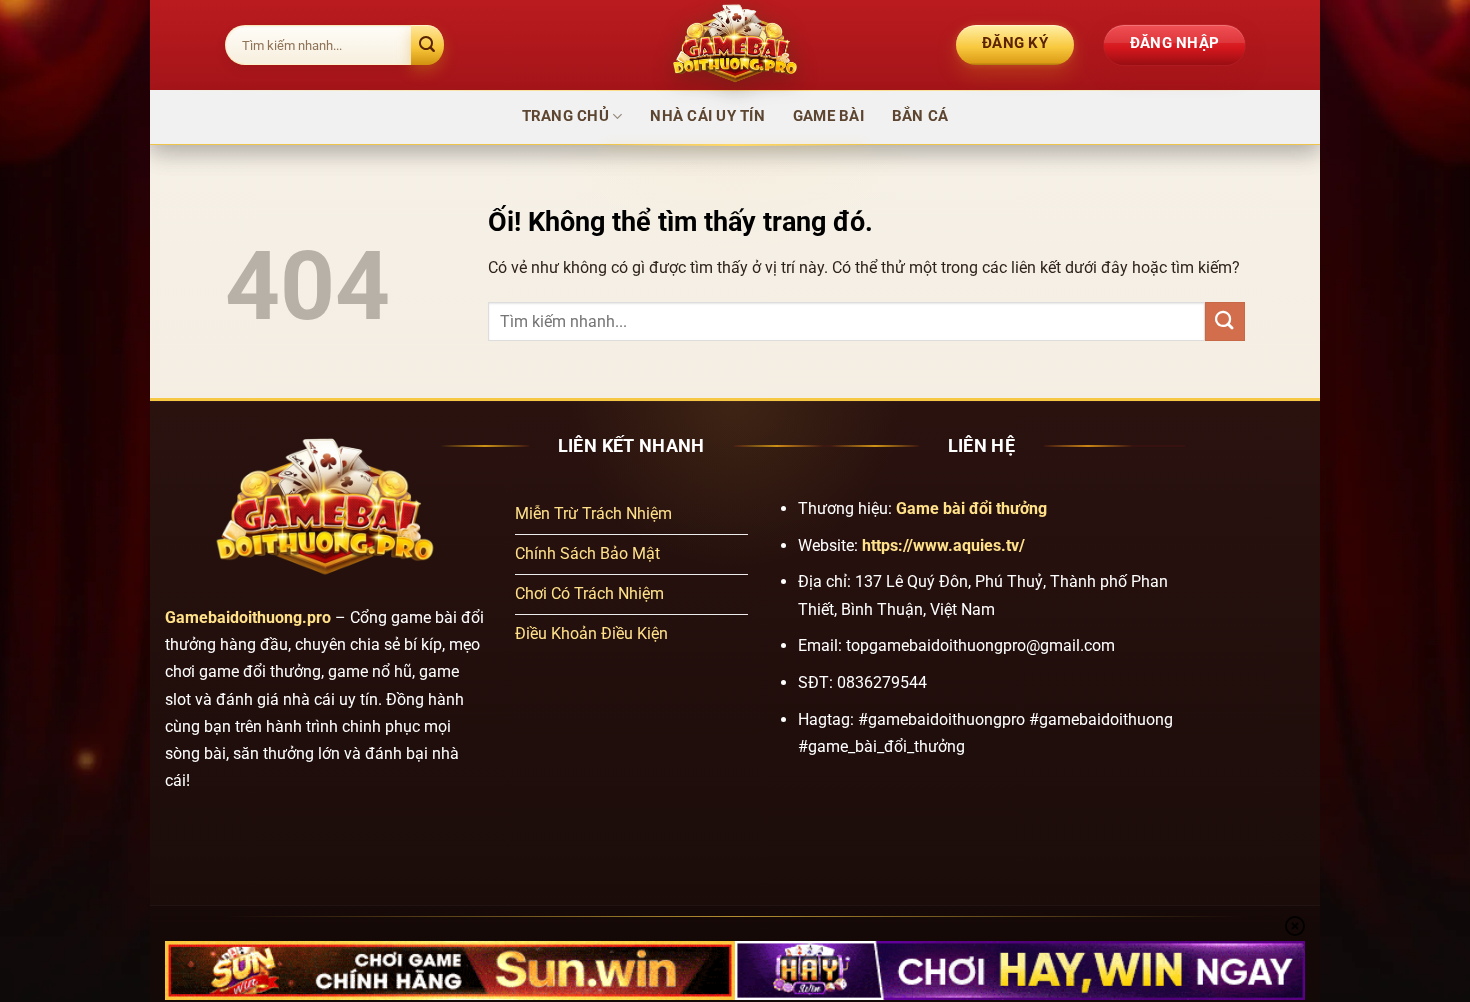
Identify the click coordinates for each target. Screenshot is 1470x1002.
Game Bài (828, 116)
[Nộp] (427, 45)
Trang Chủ (565, 116)
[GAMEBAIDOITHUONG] (735, 45)
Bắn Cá (920, 116)
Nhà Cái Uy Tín (707, 116)
